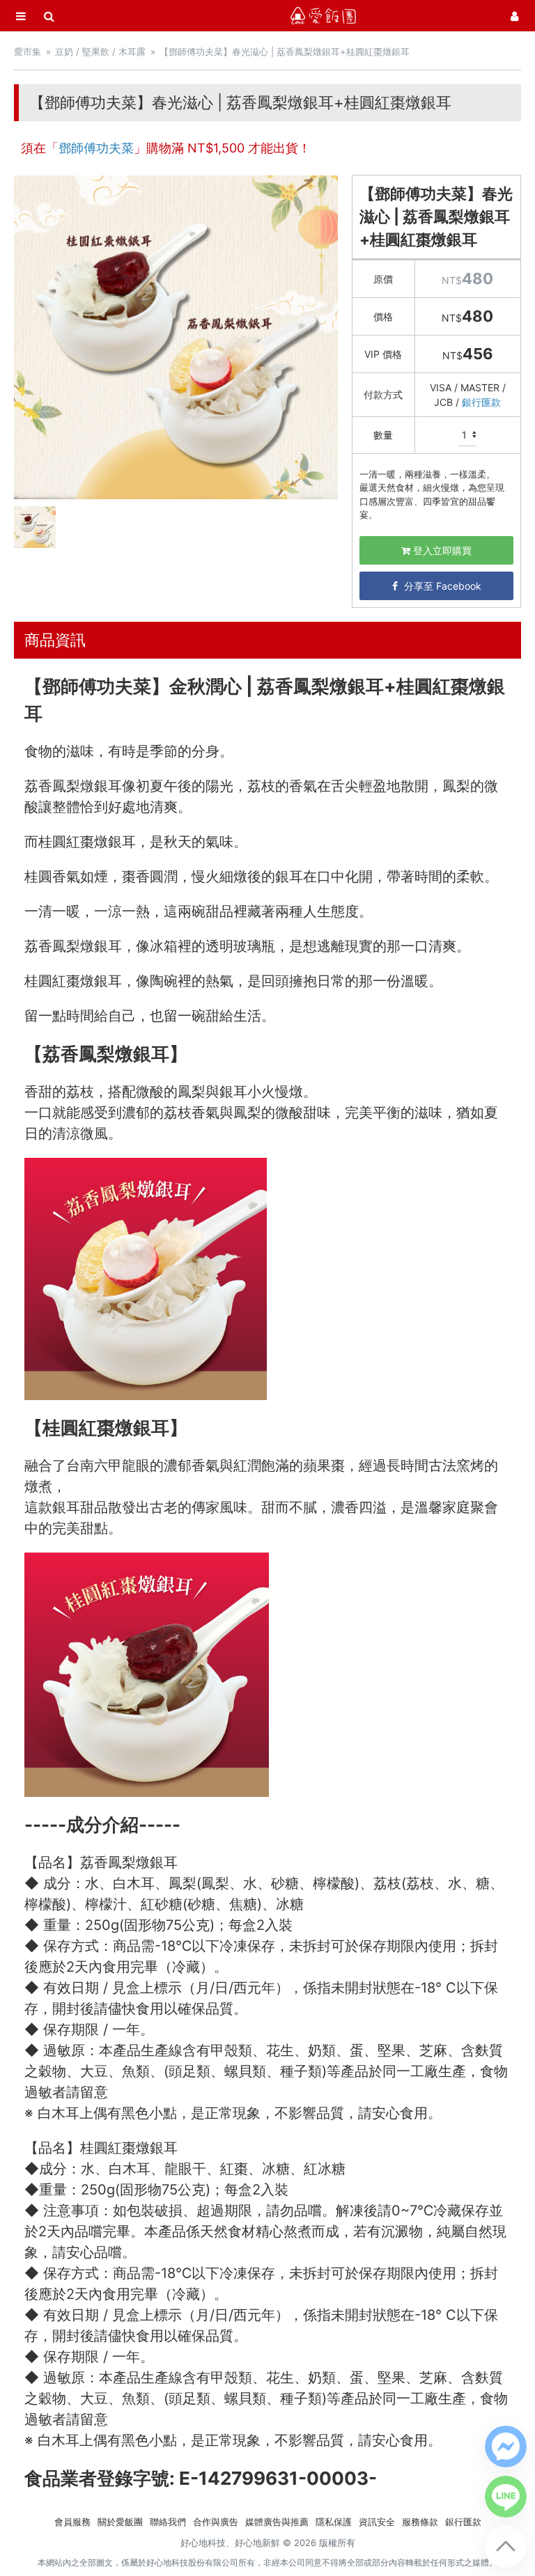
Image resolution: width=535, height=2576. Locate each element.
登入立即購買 (441, 550)
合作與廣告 (216, 2522)
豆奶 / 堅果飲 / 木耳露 (100, 52)
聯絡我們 (168, 2522)
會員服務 (72, 2522)
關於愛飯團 (120, 2522)
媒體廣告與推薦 (277, 2522)
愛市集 (28, 52)
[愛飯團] (323, 16)
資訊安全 (377, 2522)
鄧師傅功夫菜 (96, 148)
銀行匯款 (481, 402)
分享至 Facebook (441, 586)
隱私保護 (334, 2522)
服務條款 (420, 2522)
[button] (506, 2447)
